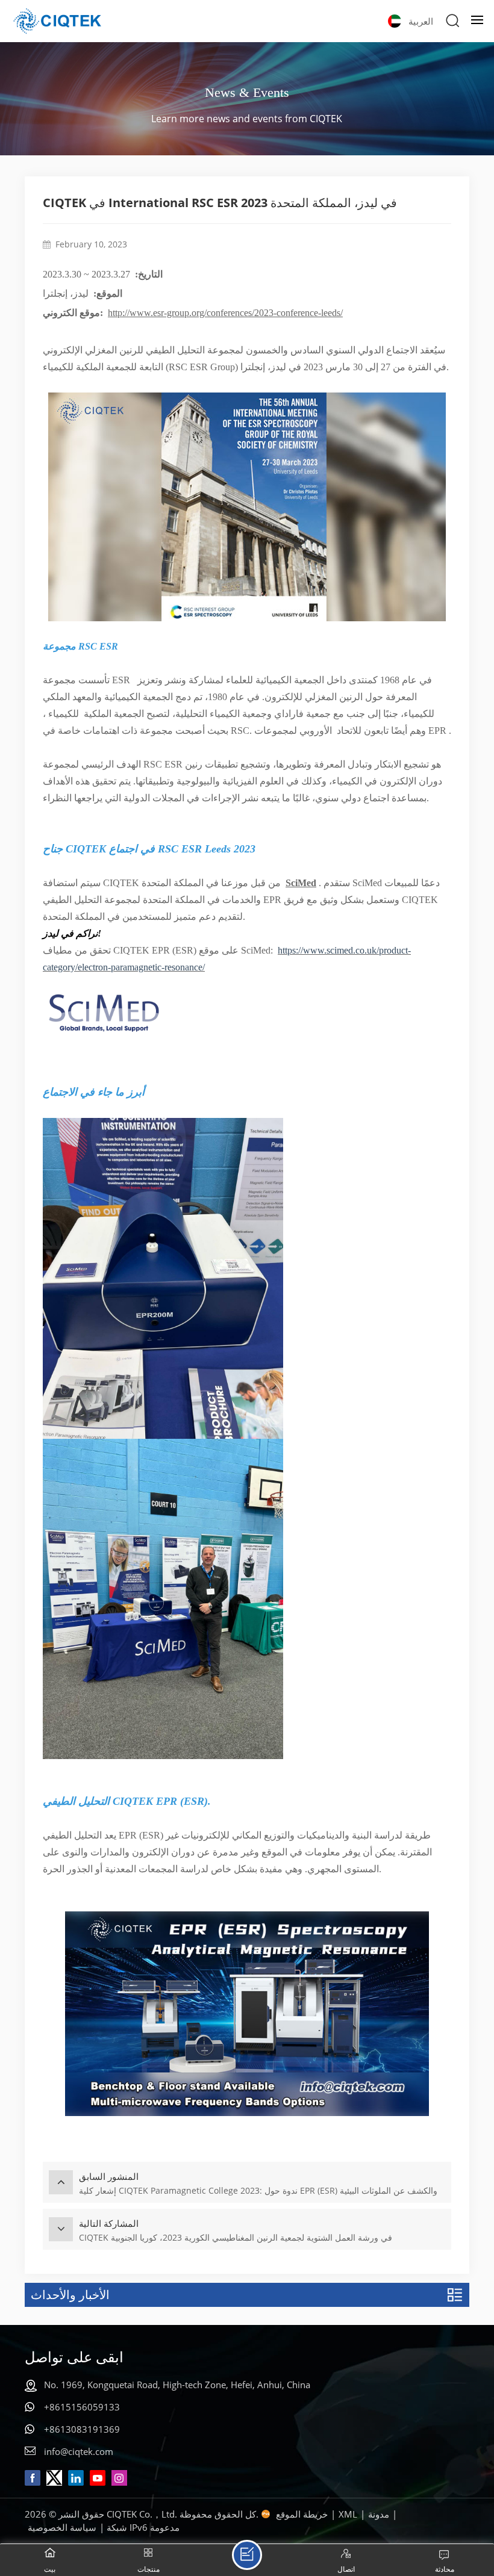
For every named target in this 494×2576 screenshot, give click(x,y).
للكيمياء (64, 714)
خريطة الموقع (302, 2514)
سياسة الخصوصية (62, 2527)
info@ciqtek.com (79, 2451)
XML (348, 2514)
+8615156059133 (82, 2407)
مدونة (379, 2514)
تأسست (94, 680)
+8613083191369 (82, 2429)
